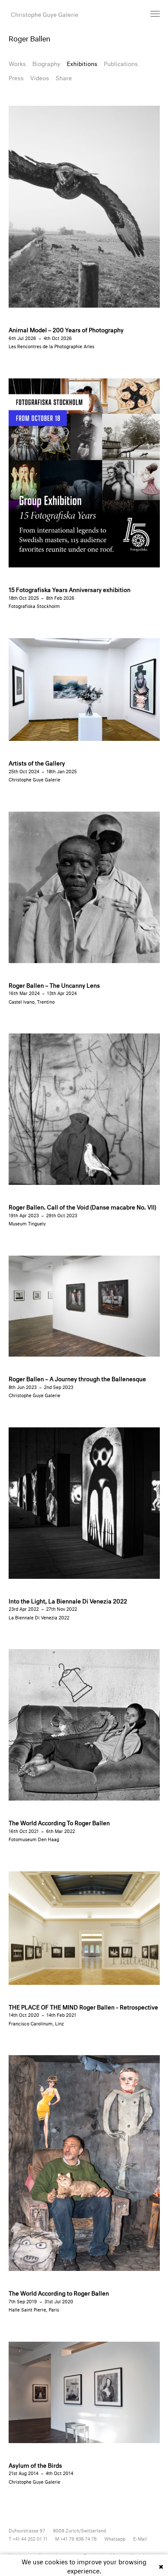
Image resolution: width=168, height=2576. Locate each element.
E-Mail (140, 2538)
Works (17, 63)
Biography (46, 63)
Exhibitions (82, 63)
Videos (40, 77)
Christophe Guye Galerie (45, 14)
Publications (121, 63)
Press (16, 77)
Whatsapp (115, 2538)
